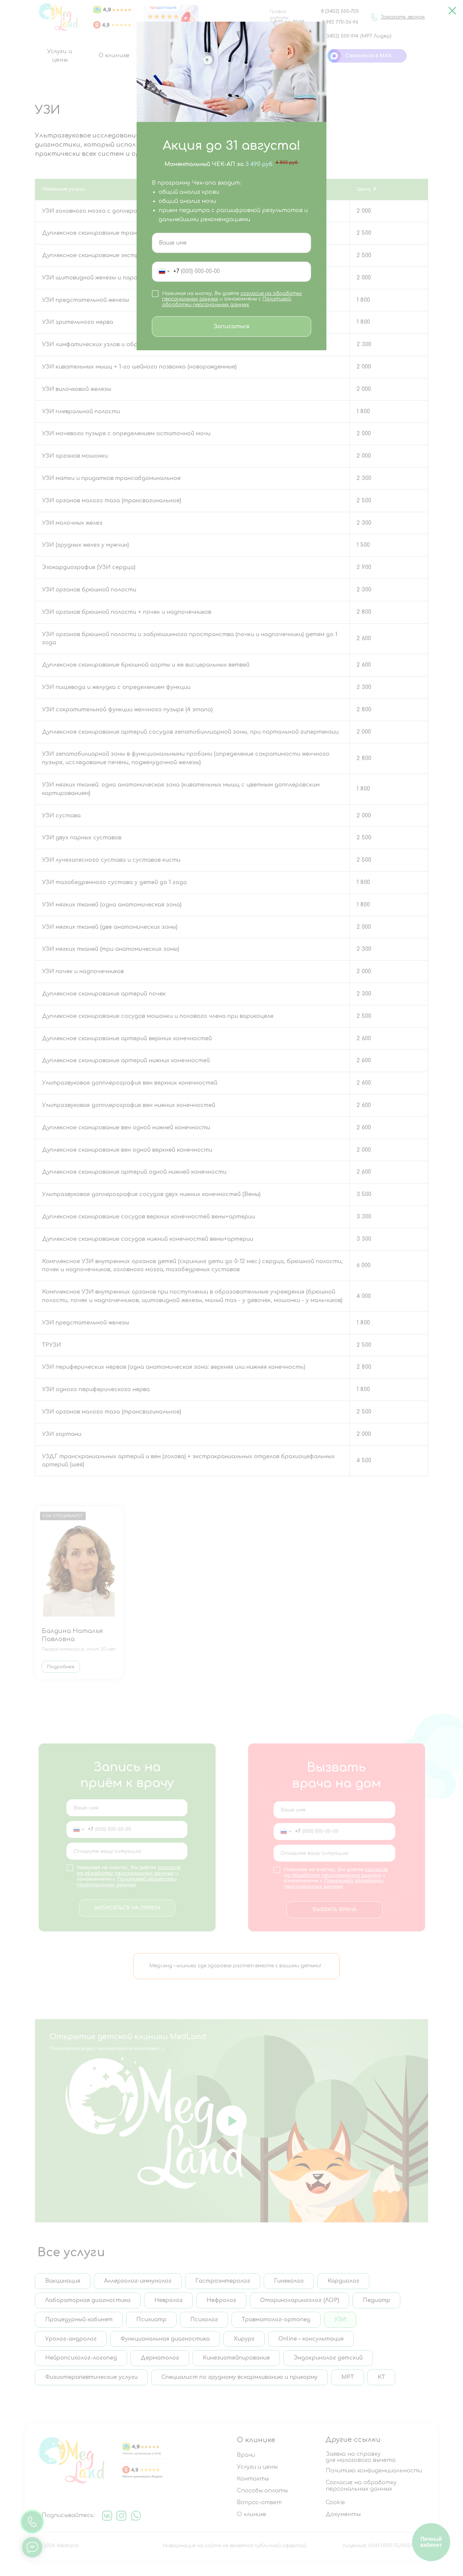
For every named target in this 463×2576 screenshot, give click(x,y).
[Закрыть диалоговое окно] (452, 11)
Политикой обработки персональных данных (227, 302)
